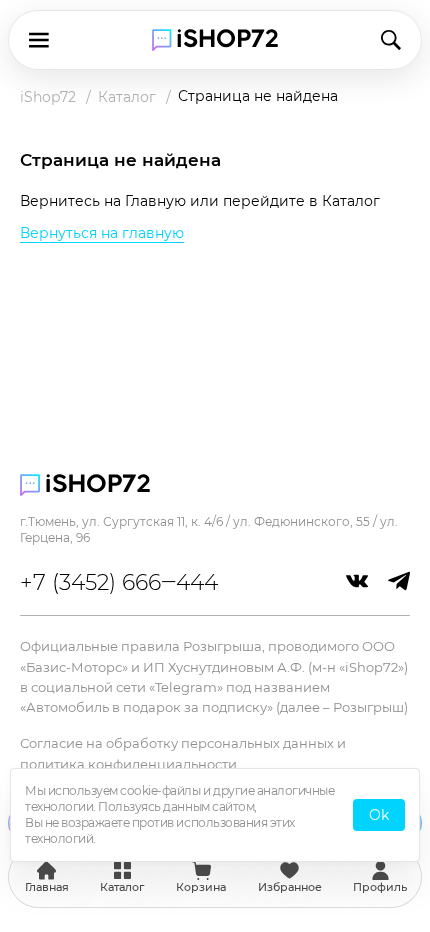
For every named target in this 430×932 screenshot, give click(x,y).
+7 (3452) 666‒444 (119, 582)
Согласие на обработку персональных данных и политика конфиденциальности (183, 753)
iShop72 (48, 97)
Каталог (127, 97)
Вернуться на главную (102, 233)
